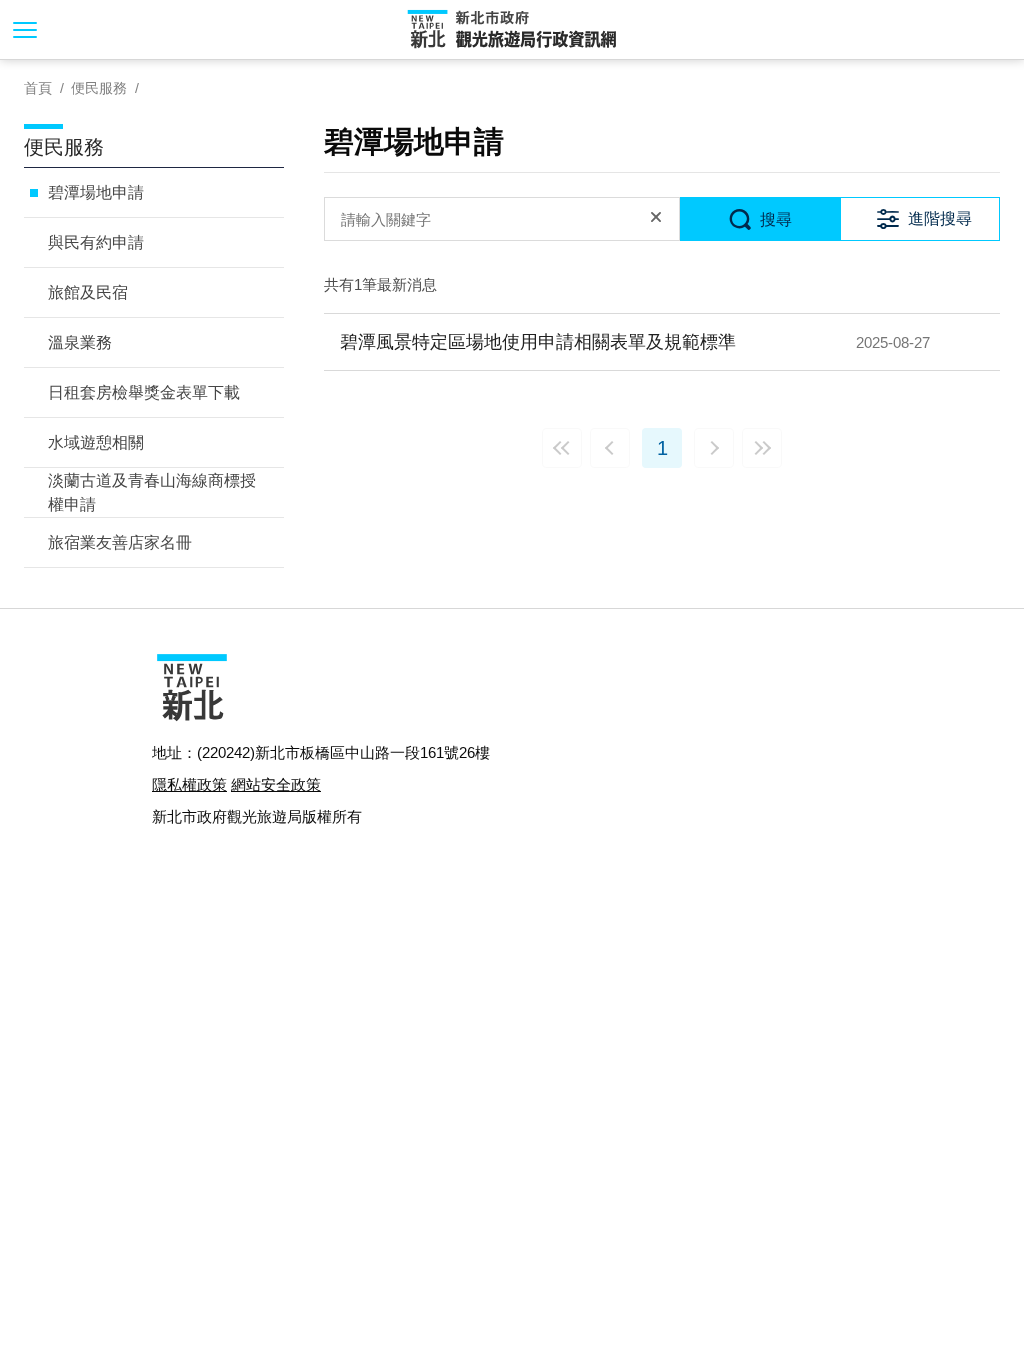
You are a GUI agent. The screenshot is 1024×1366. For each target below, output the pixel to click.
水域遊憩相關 (96, 442)
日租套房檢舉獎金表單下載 (144, 392)
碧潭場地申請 (96, 192)
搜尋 (776, 219)
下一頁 (714, 448)
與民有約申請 (96, 242)
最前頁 (562, 448)
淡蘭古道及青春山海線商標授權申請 (152, 492)
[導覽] (25, 30)
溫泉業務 (80, 342)
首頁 (38, 88)
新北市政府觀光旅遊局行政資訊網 (512, 30)
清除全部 (656, 219)
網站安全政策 (276, 784)
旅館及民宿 (88, 292)
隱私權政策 (189, 784)
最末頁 (762, 448)
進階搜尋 (940, 218)
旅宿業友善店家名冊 (120, 542)
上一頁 (610, 448)
